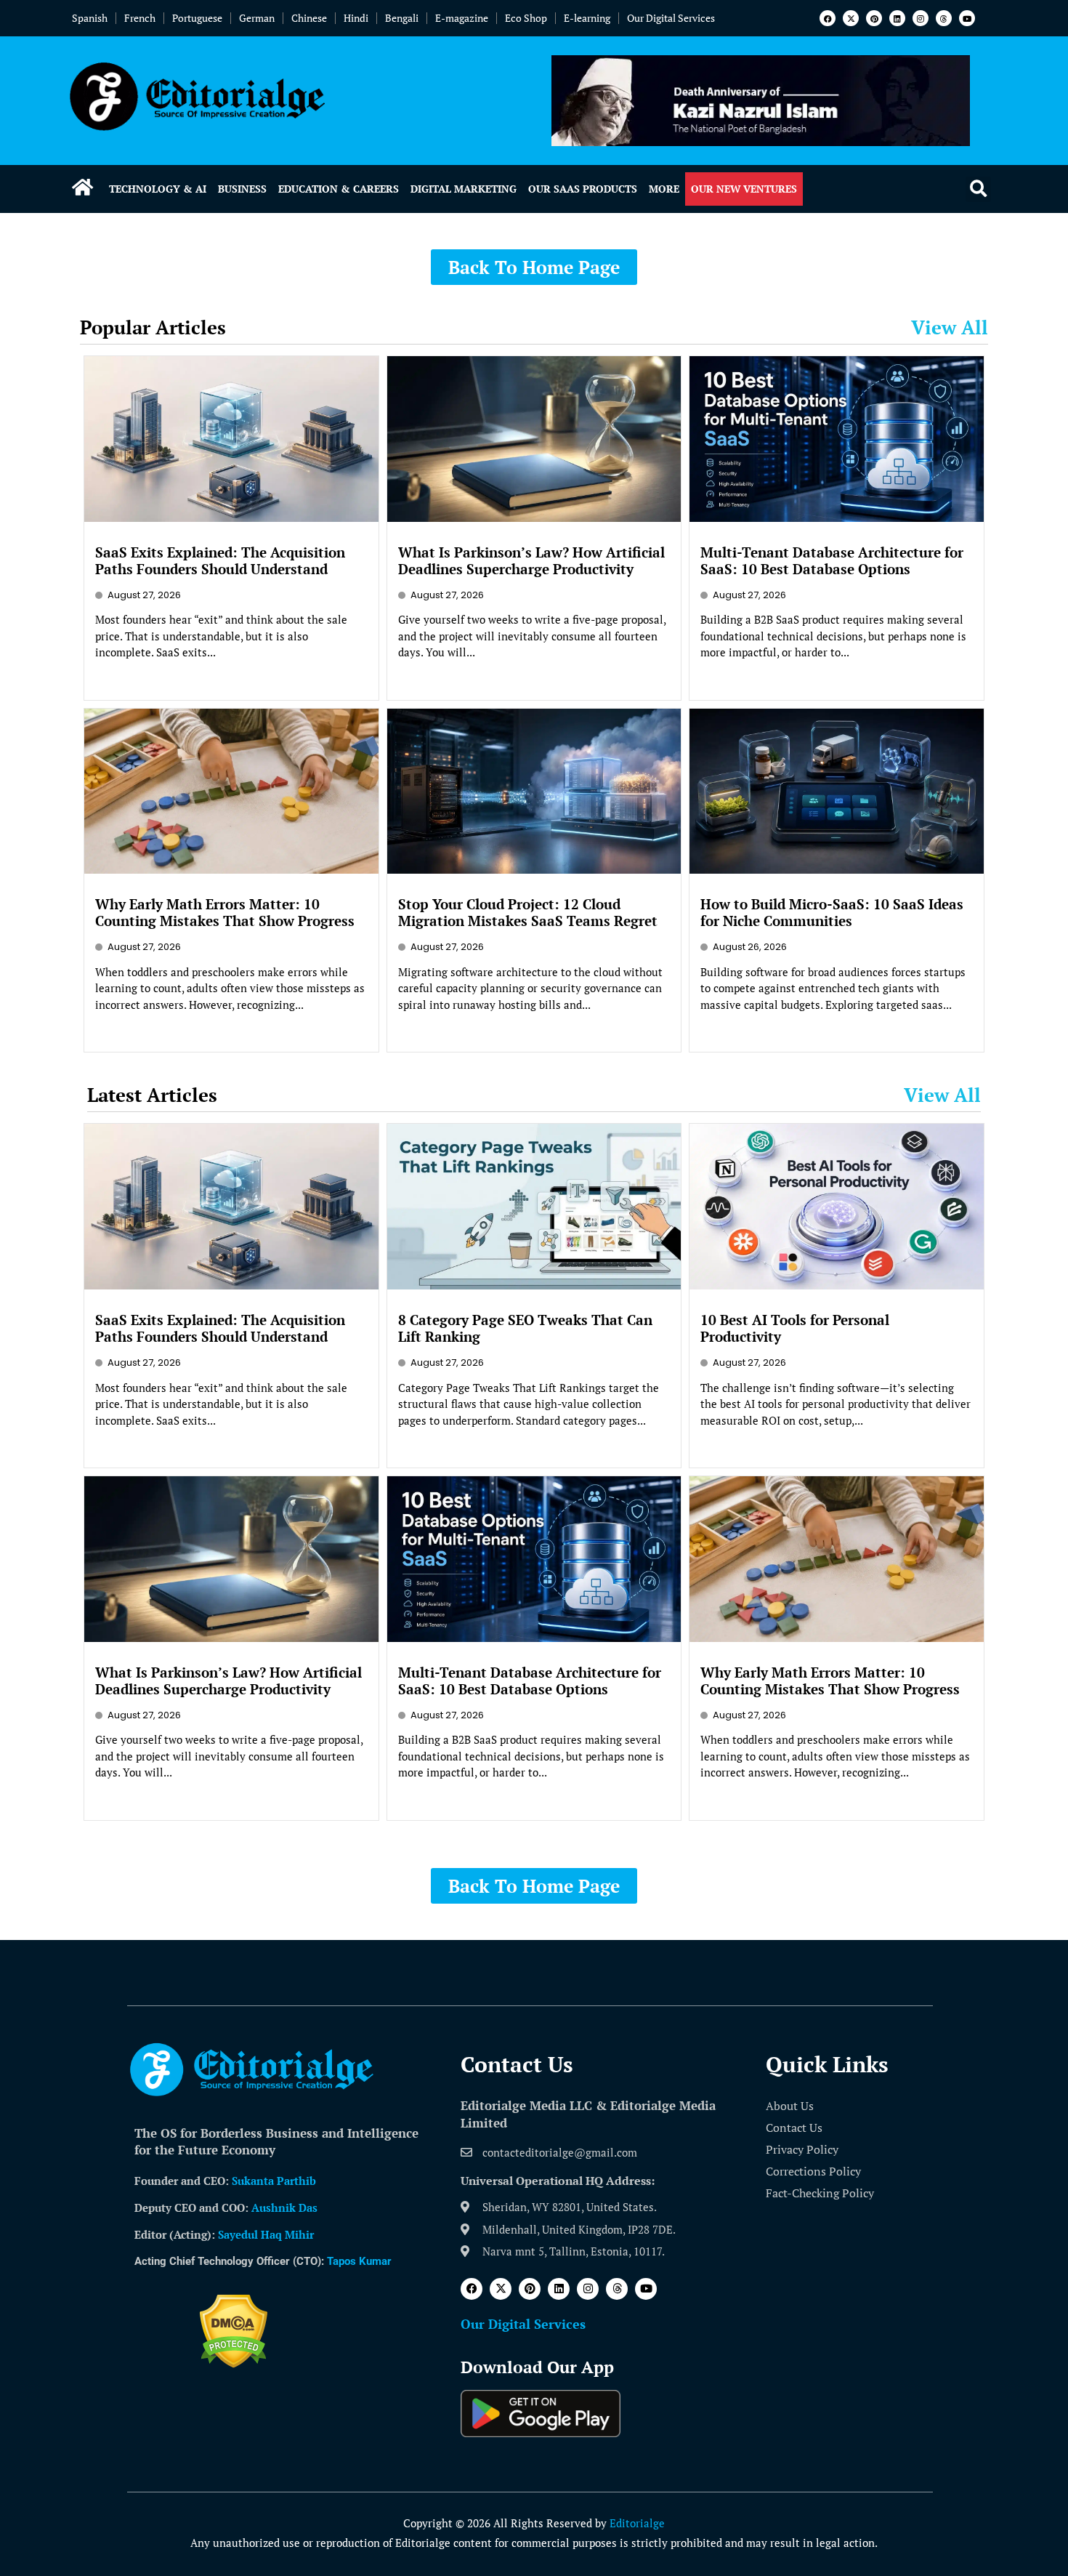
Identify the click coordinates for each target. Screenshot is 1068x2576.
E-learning (587, 18)
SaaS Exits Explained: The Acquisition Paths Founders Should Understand (220, 560)
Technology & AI (158, 189)
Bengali (402, 18)
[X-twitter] (851, 18)
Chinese (309, 18)
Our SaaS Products (583, 189)
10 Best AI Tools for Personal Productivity (795, 1328)
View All (950, 327)
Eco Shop (526, 18)
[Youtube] (967, 18)
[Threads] (944, 18)
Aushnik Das (284, 2207)
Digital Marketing (464, 189)
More (664, 189)
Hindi (356, 18)
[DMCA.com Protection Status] (234, 2364)
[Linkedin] (897, 18)
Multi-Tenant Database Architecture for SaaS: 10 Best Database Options (832, 560)
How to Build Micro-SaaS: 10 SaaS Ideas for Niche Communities (832, 912)
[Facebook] (828, 18)
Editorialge (637, 2523)
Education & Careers (339, 189)
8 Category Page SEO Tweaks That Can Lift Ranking (525, 1328)
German (257, 18)
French (140, 18)
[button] (978, 189)
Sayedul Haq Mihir (266, 2234)
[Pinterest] (874, 18)
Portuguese (197, 18)
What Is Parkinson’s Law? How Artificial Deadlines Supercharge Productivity (531, 560)
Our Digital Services (671, 18)
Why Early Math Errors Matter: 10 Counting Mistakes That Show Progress (225, 912)
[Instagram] (921, 18)
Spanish (90, 18)
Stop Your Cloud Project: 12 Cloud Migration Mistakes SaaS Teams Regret (528, 912)
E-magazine (462, 18)
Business (242, 189)
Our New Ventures (744, 189)
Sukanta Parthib (274, 2181)
